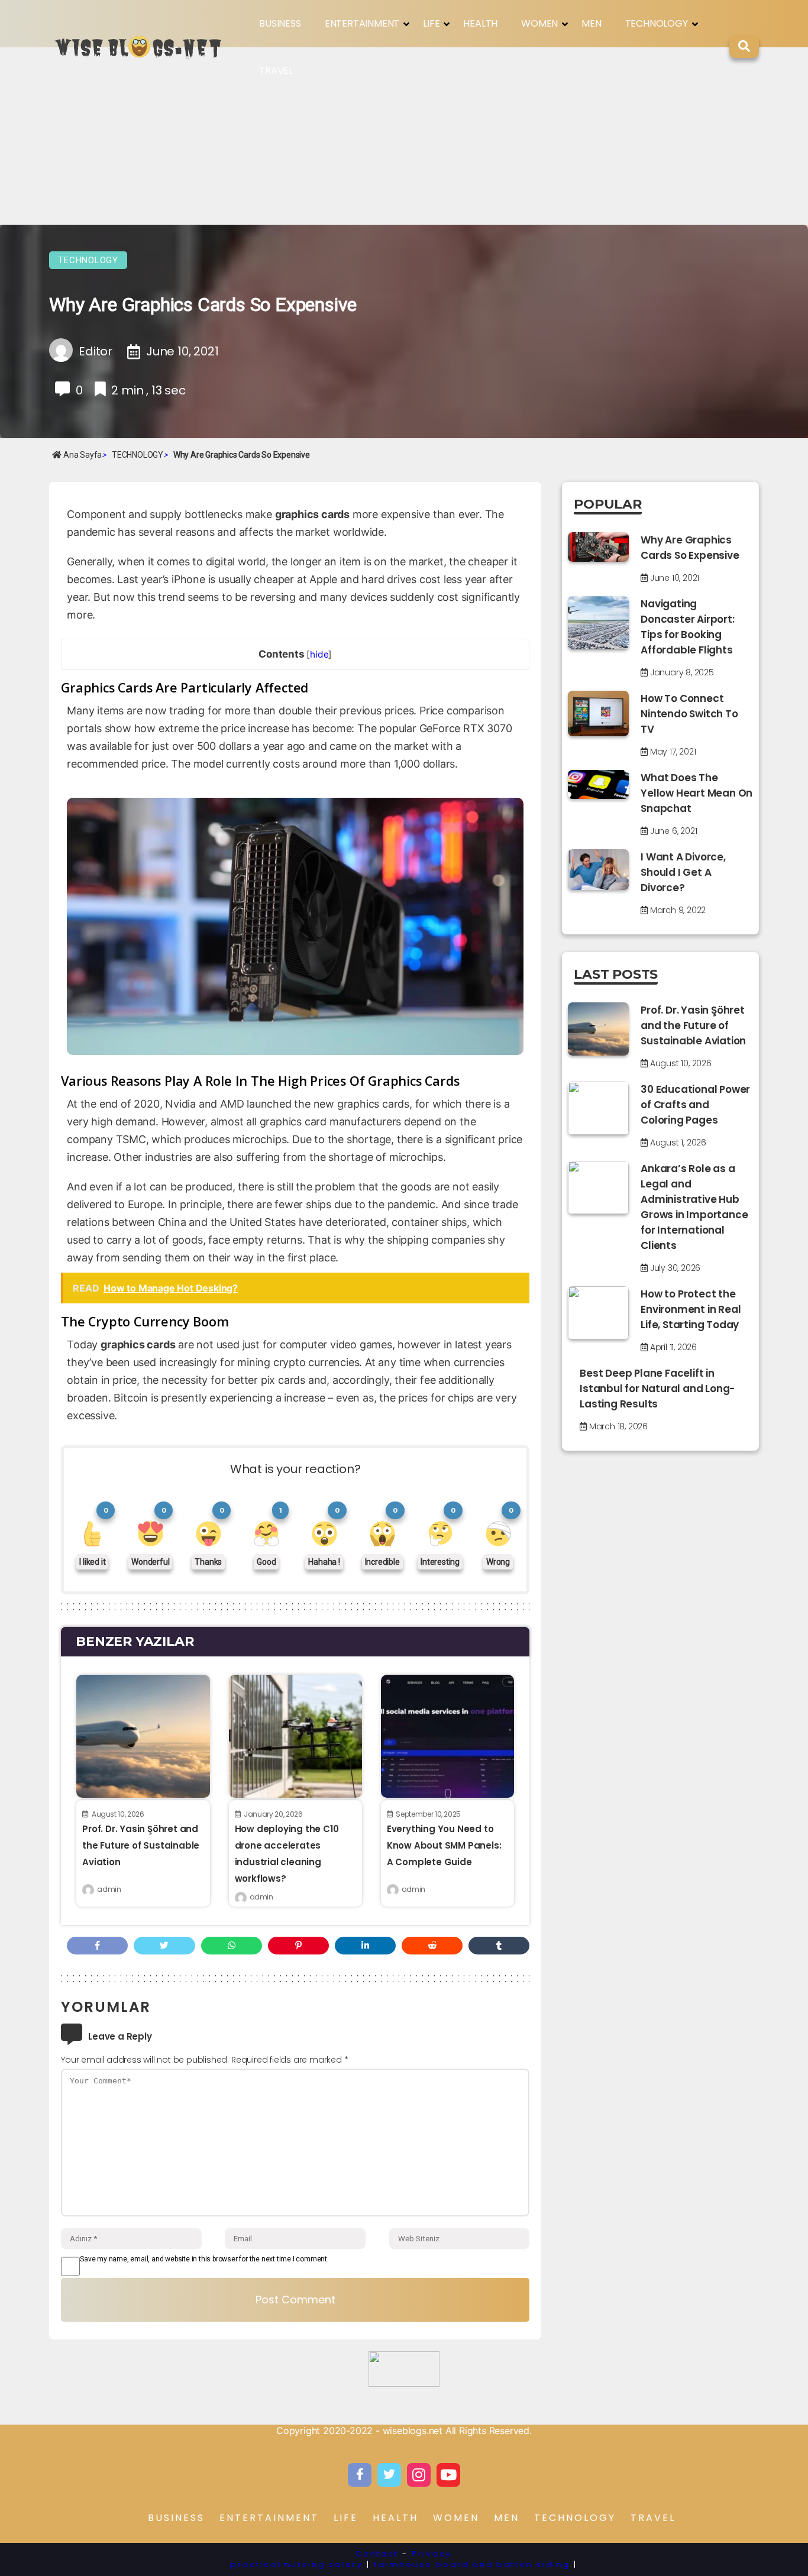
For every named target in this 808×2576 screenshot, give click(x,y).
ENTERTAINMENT (362, 23)
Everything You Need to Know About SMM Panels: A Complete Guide (444, 1845)
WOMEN (539, 23)
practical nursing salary (297, 2564)
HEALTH (480, 23)
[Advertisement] (404, 136)
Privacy (432, 2554)
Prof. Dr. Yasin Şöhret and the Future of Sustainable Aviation (141, 1845)
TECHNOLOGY (657, 23)
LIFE (431, 23)
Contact (377, 2554)
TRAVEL (276, 71)
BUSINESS (280, 23)
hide (319, 654)
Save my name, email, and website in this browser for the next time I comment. (204, 2259)
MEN (591, 23)
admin (109, 1889)
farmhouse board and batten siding (472, 2564)
